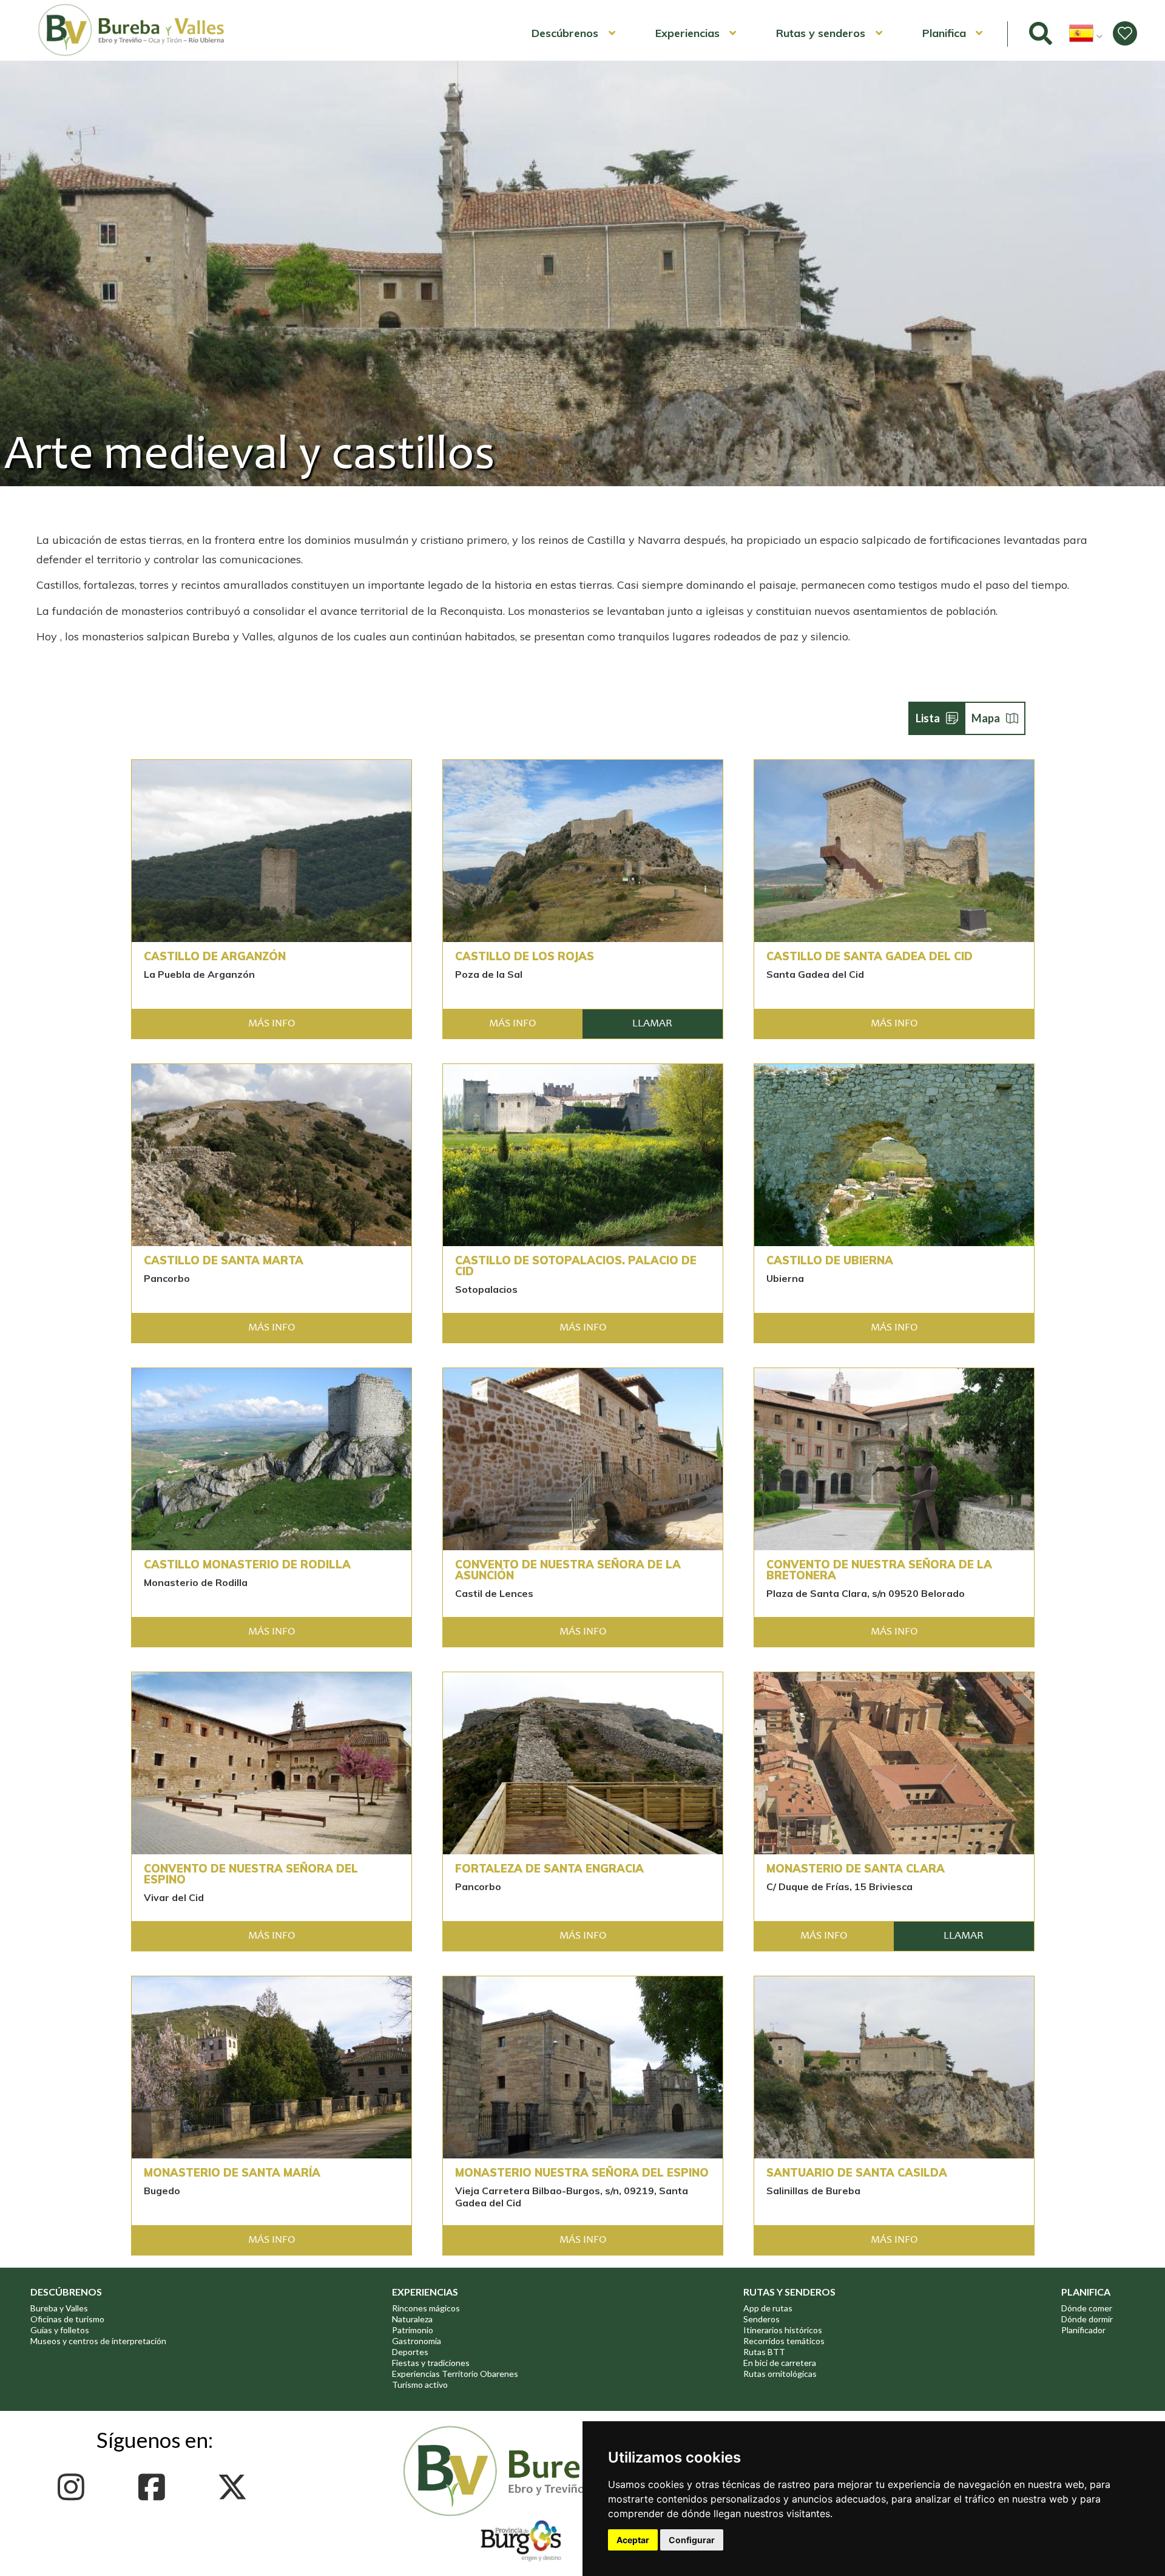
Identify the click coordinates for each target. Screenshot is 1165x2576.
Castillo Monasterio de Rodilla (247, 1565)
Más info (272, 1024)
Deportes (410, 2352)
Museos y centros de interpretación (98, 2341)
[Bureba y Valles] (132, 54)
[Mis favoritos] (1125, 33)
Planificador (1083, 2330)
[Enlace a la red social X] (236, 2487)
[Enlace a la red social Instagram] (74, 2487)
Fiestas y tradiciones (431, 2363)
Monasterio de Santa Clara (856, 1869)
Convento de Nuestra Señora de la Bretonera (879, 1570)
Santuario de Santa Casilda (857, 2173)
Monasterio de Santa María (232, 2173)
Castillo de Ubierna (830, 1261)
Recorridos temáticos (784, 2341)
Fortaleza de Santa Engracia (549, 1869)
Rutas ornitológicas (780, 2374)
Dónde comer (1087, 2308)
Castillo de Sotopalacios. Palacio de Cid (576, 1266)
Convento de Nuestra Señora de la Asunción (568, 1570)
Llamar (652, 1024)
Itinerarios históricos (783, 2330)
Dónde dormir (1087, 2319)
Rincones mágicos (426, 2308)
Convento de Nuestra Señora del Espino (251, 1874)
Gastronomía (417, 2341)
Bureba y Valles (59, 2308)
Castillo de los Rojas (525, 957)
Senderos (761, 2319)
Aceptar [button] (633, 2540)
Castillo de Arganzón (215, 957)
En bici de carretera (780, 2363)
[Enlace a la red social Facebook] (155, 2487)
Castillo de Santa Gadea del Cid (870, 957)
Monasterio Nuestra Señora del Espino (582, 2173)
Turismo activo (420, 2384)
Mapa (986, 718)
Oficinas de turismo (67, 2319)
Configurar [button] (692, 2540)
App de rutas (768, 2308)
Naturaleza (412, 2319)
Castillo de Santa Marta (224, 1261)
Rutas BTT (764, 2352)
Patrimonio (413, 2330)
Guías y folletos (60, 2330)
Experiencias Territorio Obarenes (455, 2374)
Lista (928, 718)
